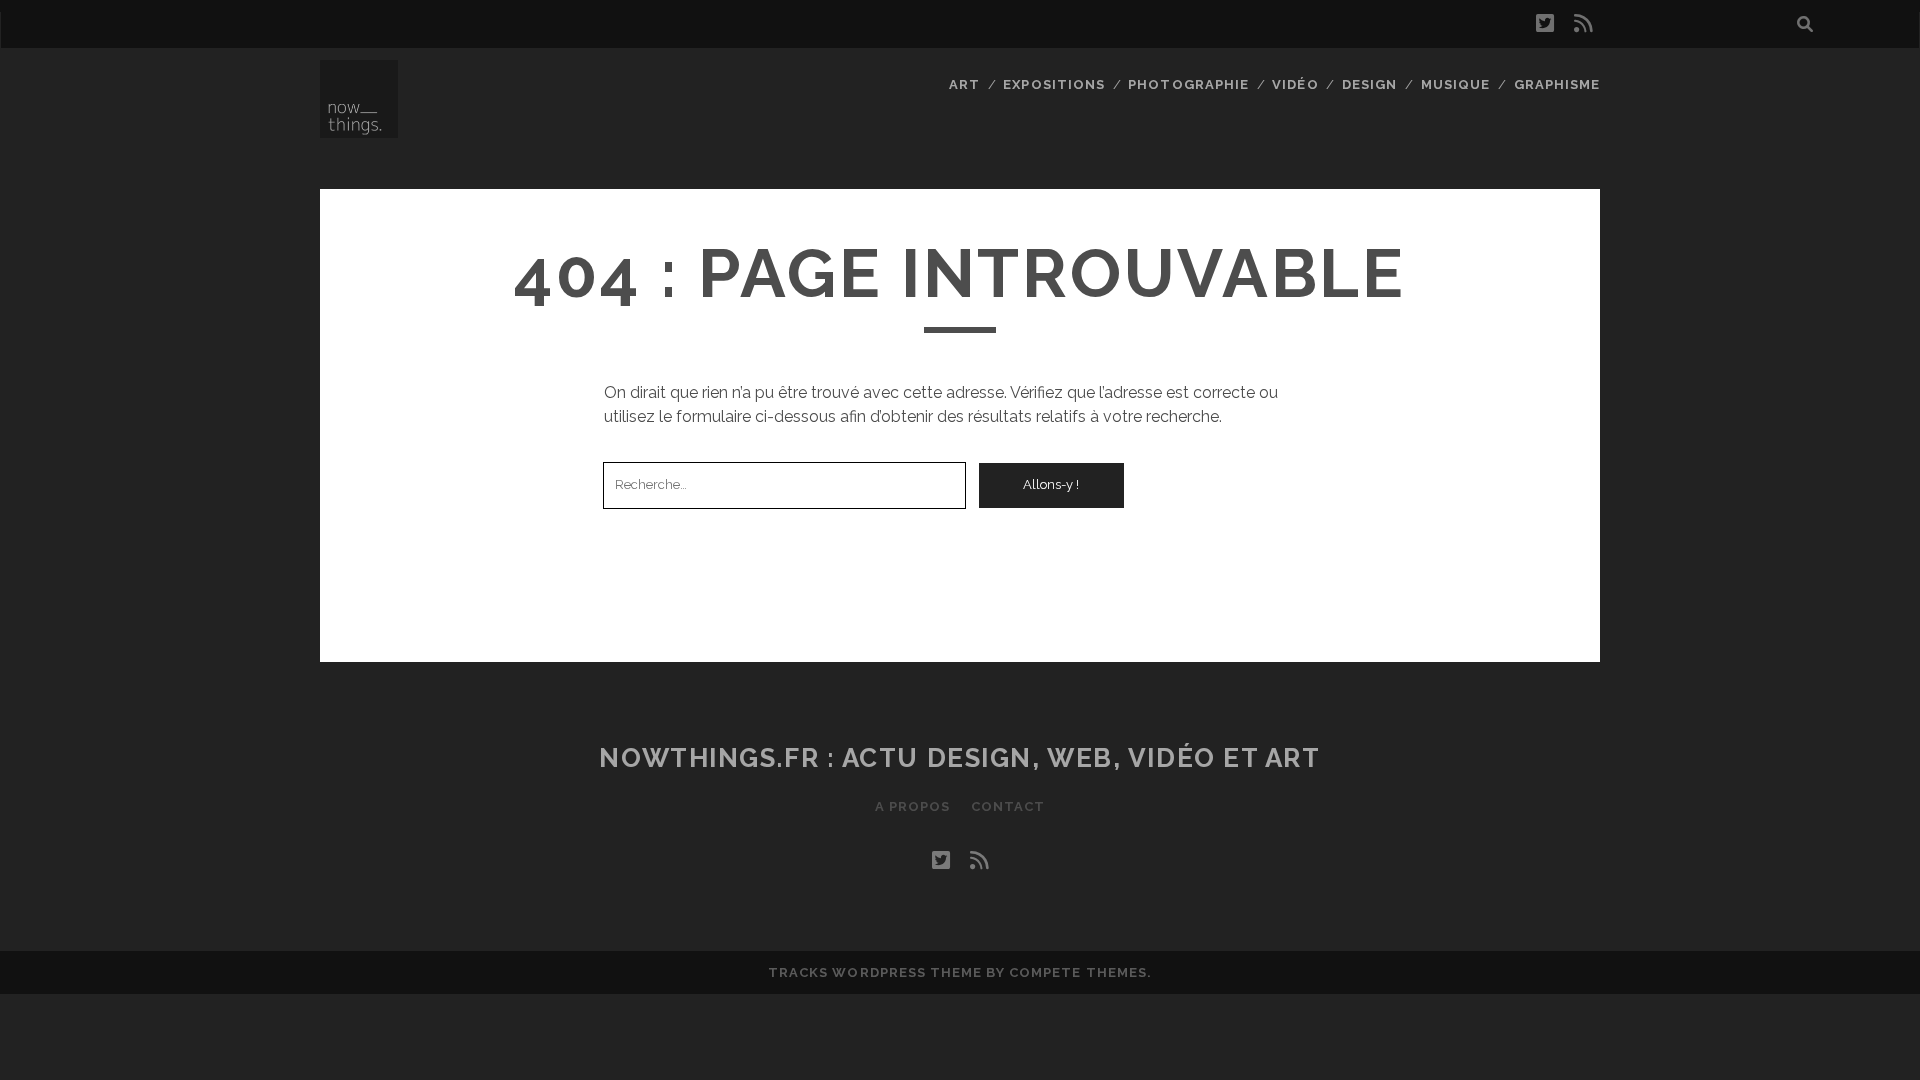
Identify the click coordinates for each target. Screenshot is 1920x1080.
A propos (912, 806)
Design (1369, 84)
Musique (1455, 84)
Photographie (1188, 84)
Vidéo (1295, 84)
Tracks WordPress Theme (875, 972)
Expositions (1053, 84)
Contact (1008, 806)
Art (964, 84)
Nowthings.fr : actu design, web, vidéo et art (959, 758)
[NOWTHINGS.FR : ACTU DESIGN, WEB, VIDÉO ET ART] (359, 129)
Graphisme (1557, 84)
